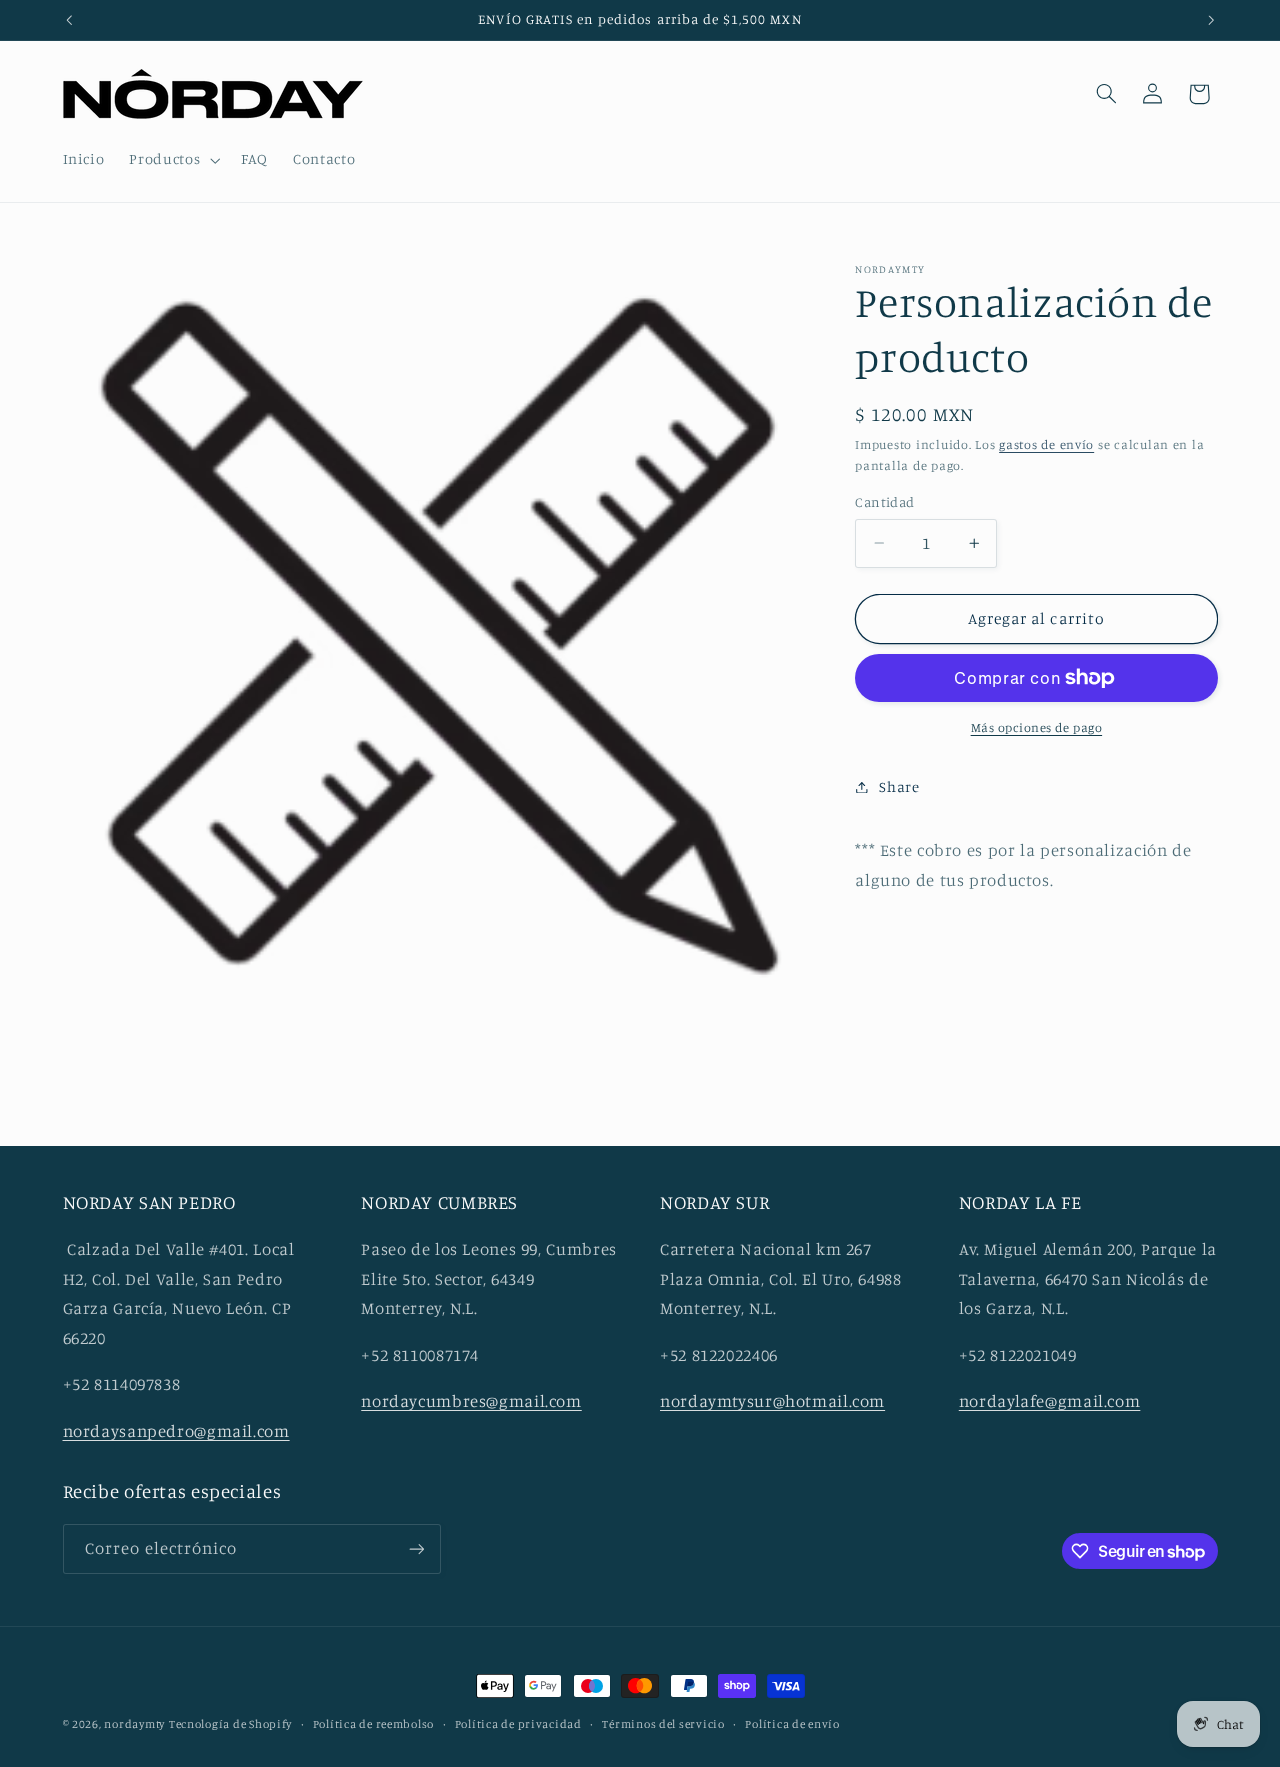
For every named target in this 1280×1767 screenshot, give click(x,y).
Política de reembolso (373, 1724)
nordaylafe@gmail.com (1050, 1402)
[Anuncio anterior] (69, 20)
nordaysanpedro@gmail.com (176, 1432)
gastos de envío (1046, 443)
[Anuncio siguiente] (1211, 20)
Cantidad (884, 502)
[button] (173, 160)
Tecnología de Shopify (230, 1724)
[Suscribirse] (416, 1548)
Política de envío (792, 1724)
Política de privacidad (518, 1724)
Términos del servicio (663, 1724)
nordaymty (134, 1724)
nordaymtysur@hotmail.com (772, 1402)
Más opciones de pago (1037, 727)
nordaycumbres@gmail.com (471, 1402)
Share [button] (899, 786)
